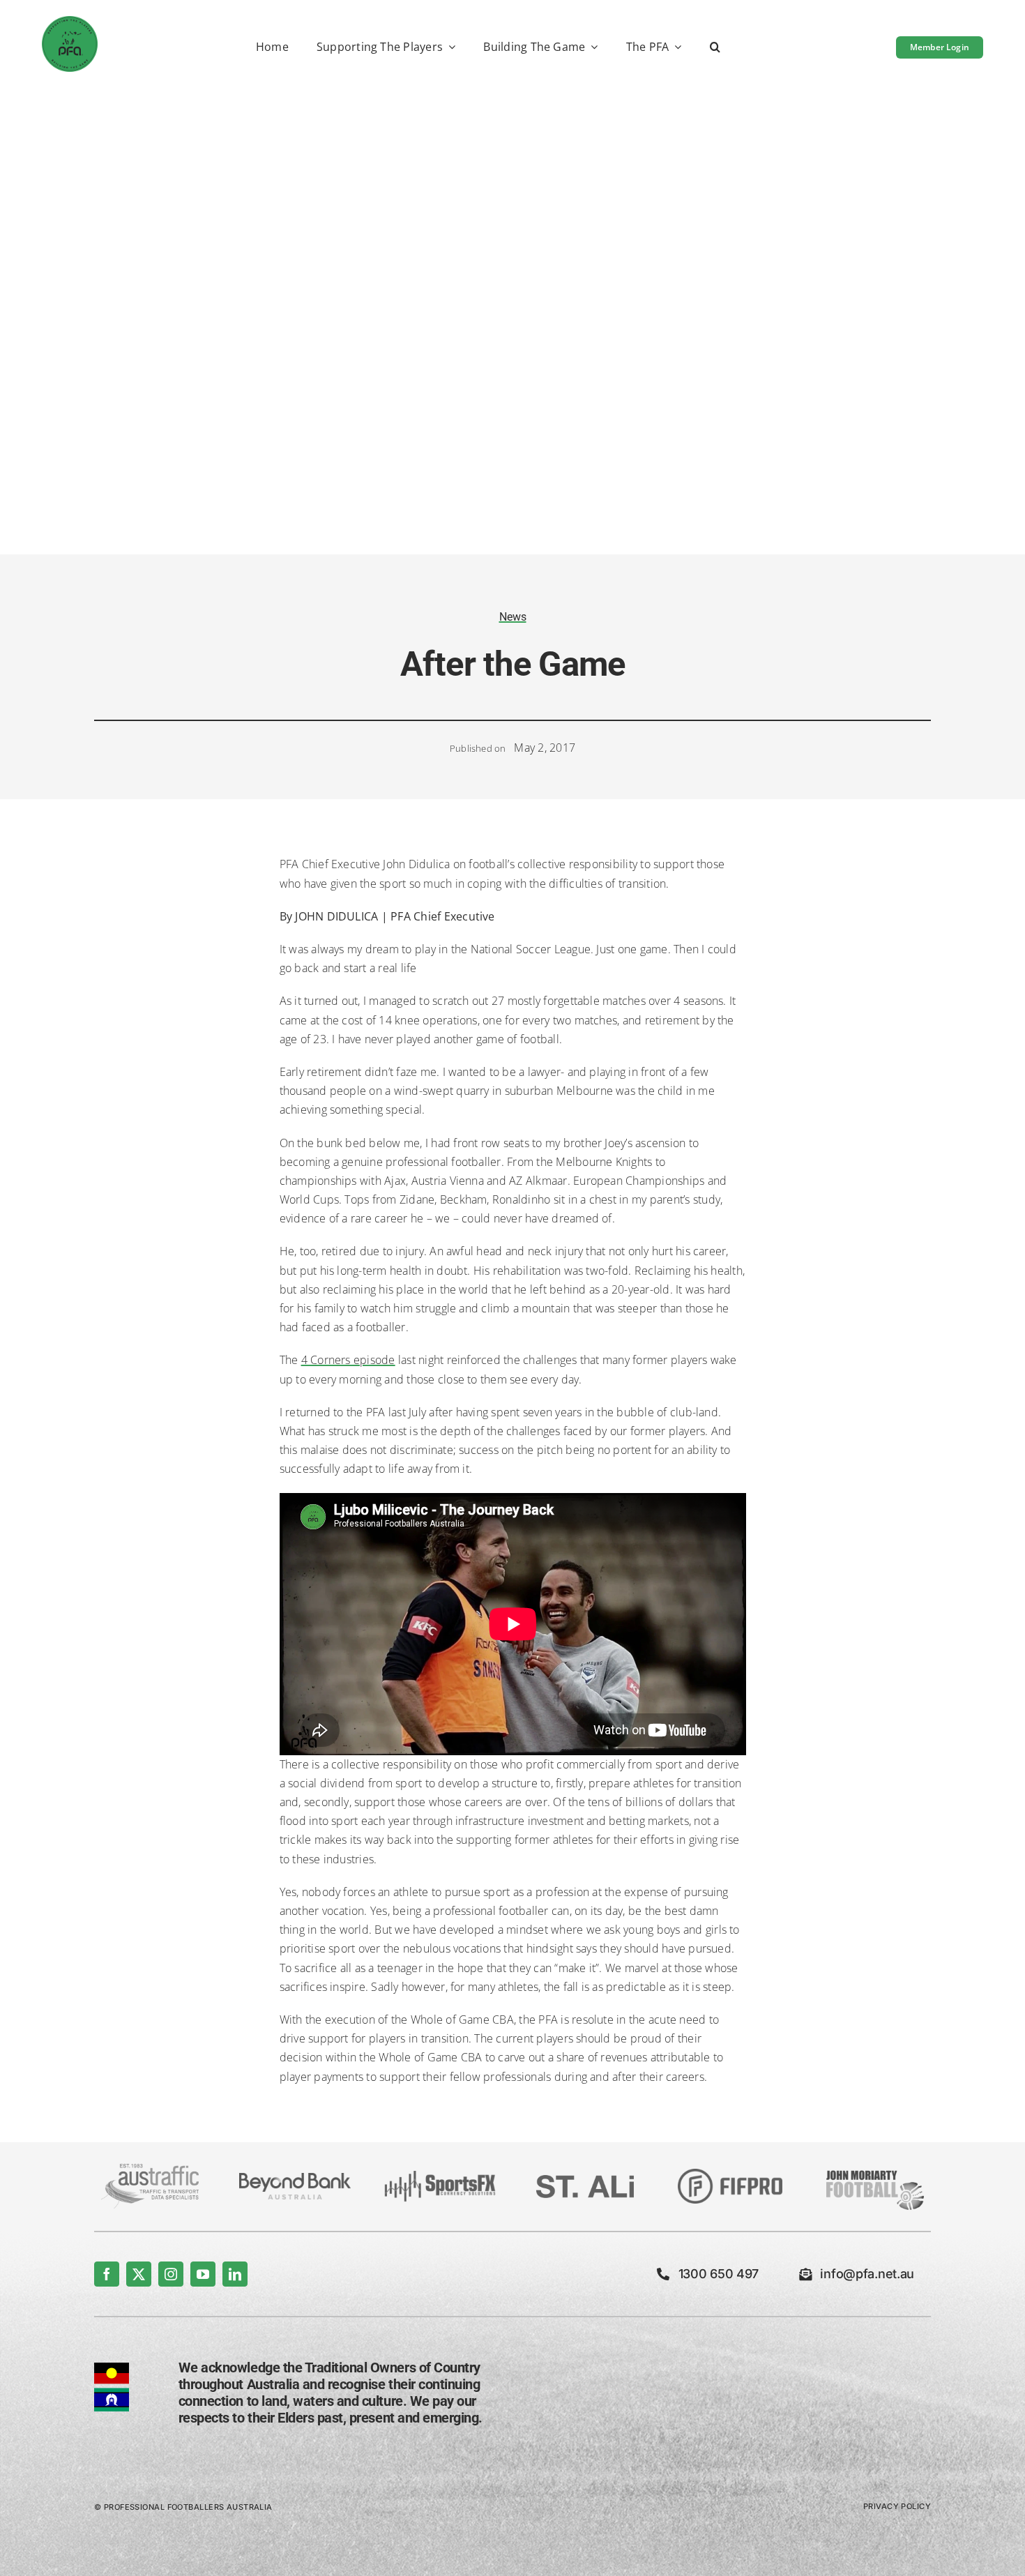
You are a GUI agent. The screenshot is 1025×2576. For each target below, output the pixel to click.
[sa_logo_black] (585, 2181)
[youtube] (203, 2274)
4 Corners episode (348, 1360)
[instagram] (171, 2274)
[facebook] (107, 2274)
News (513, 617)
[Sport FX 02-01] (440, 2176)
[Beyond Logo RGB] (295, 2179)
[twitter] (139, 2274)
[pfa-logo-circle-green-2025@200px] (70, 22)
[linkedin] (235, 2274)
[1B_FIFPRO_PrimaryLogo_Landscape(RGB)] (730, 2174)
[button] (715, 48)
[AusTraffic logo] (150, 2169)
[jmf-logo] (875, 2169)
